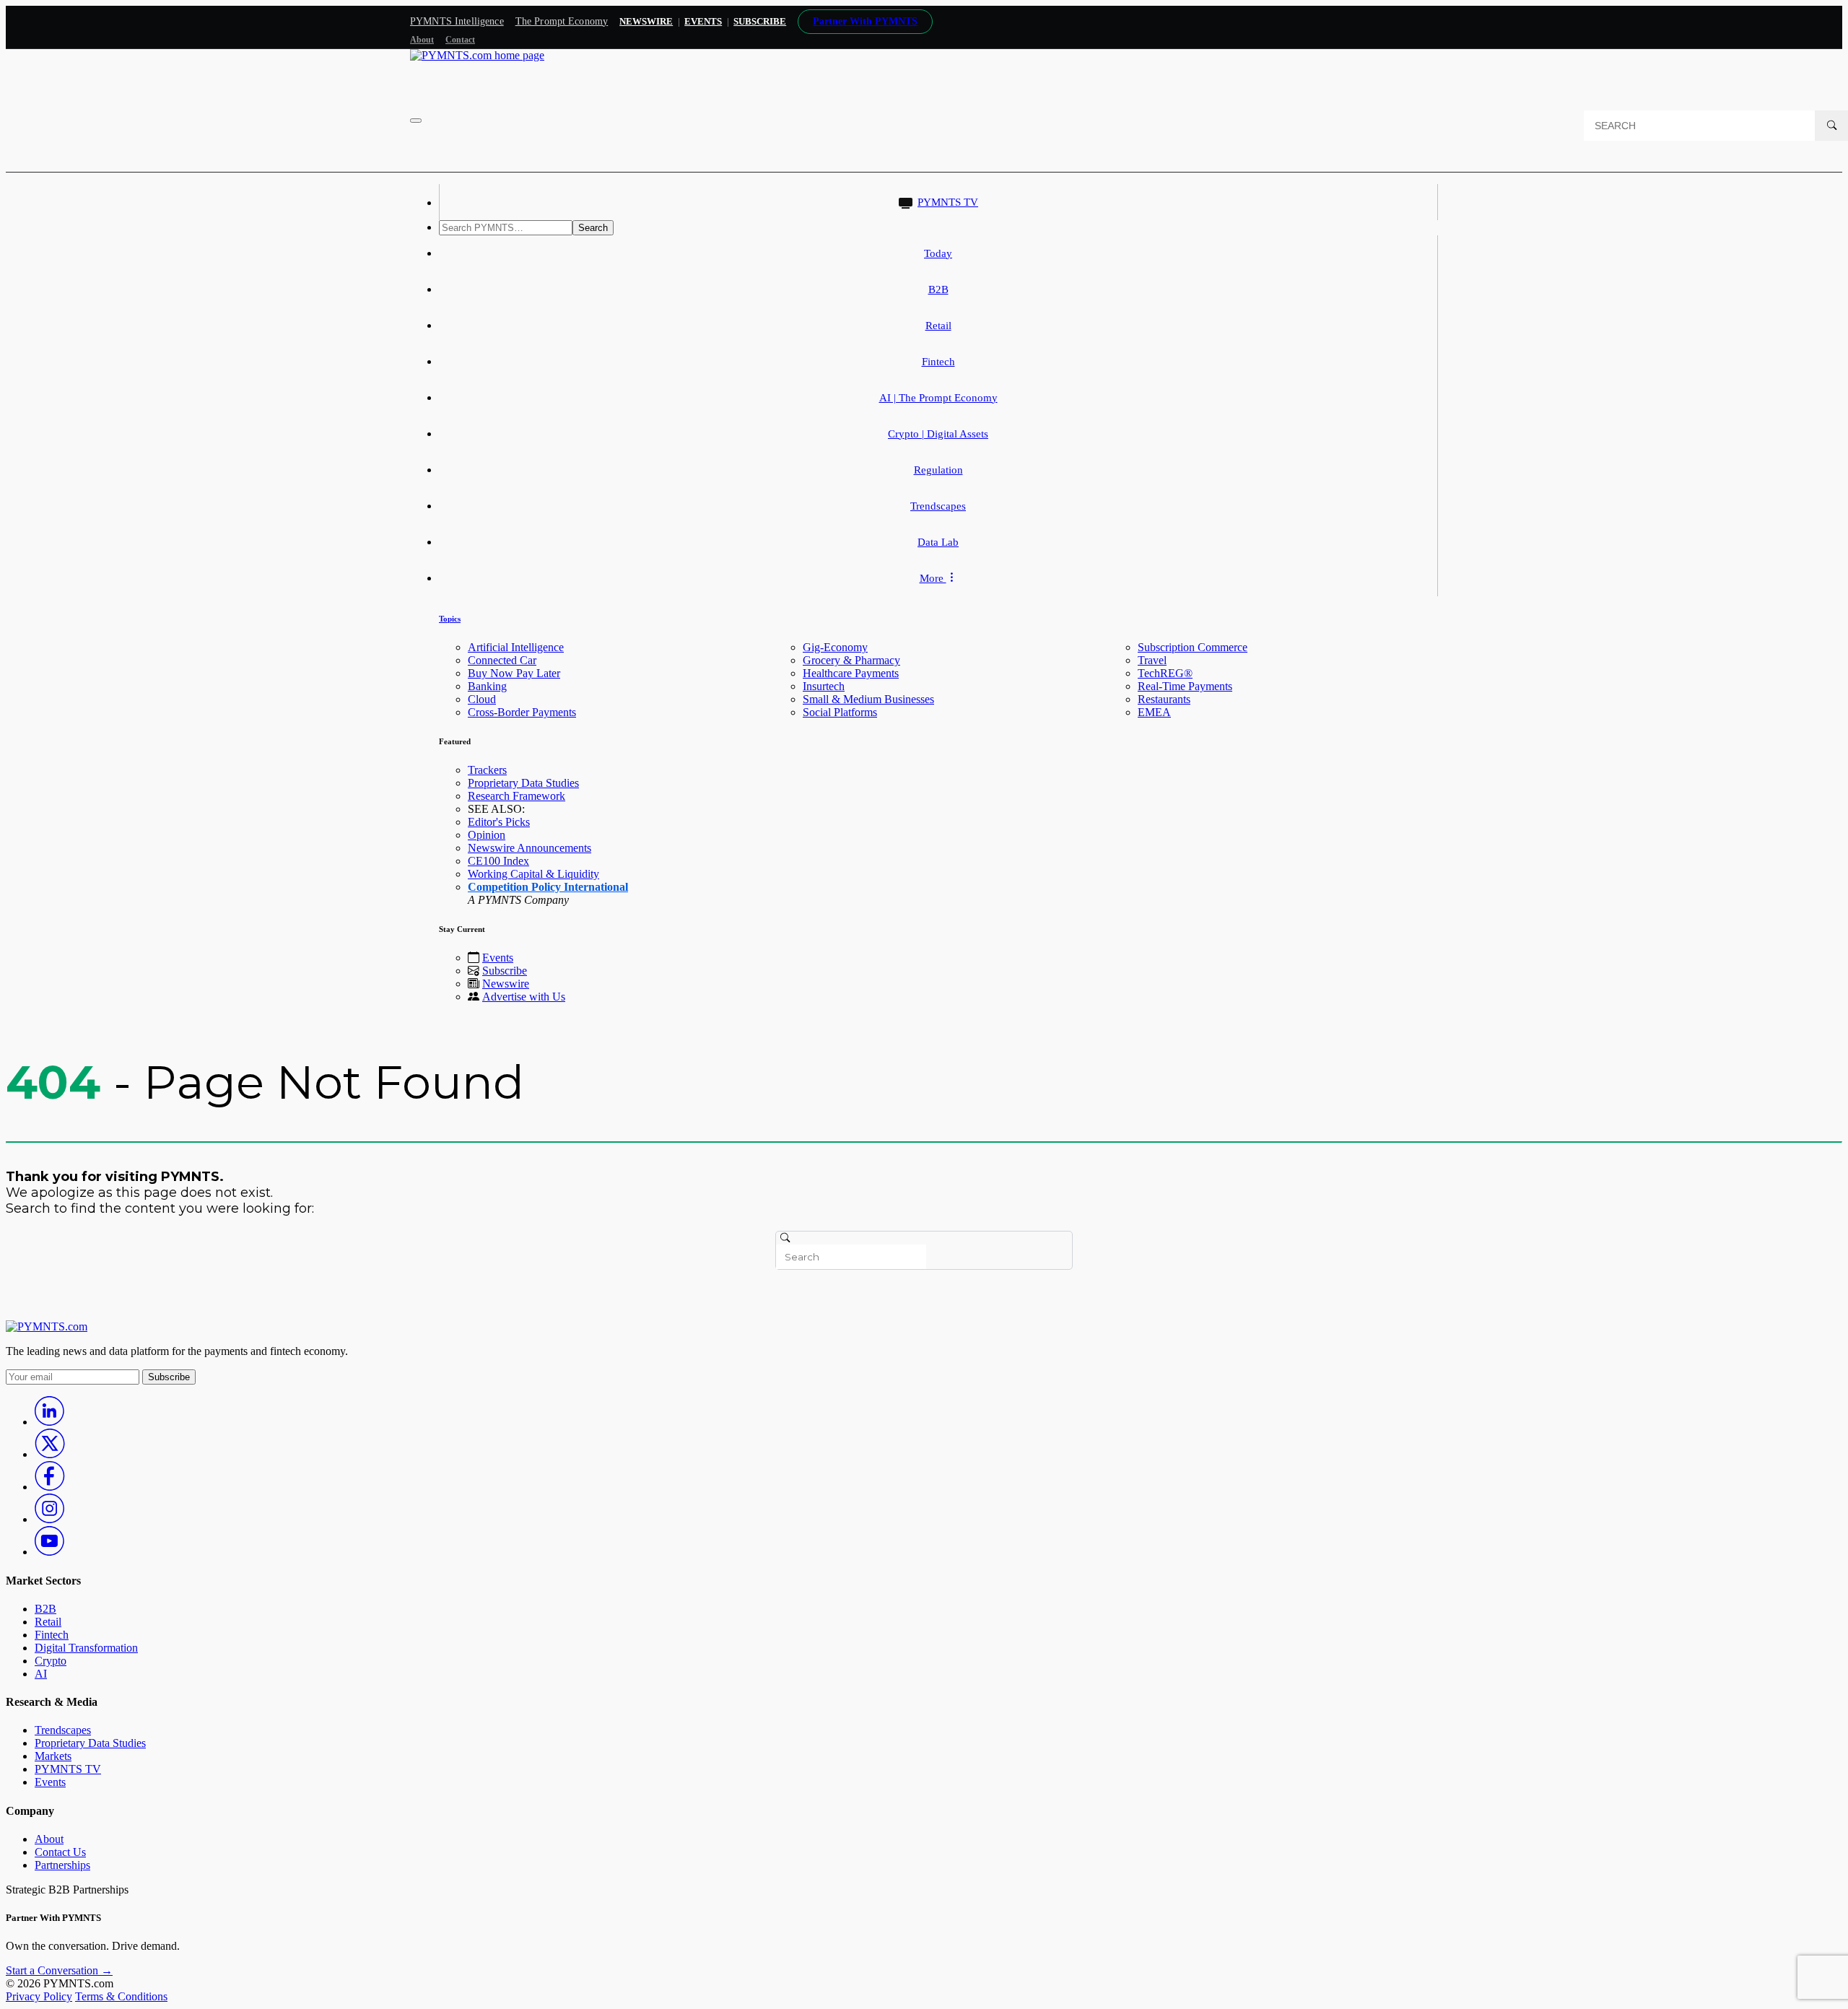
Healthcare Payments (851, 673)
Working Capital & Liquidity (533, 874)
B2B (938, 289)
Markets (53, 1756)
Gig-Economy (835, 647)
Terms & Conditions (121, 1996)
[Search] (1831, 126)
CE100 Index (498, 861)
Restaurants (1164, 699)
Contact (460, 40)
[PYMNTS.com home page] (477, 55)
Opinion (487, 835)
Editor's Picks (499, 822)
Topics (450, 619)
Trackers (487, 770)
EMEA (1154, 712)
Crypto (51, 1661)
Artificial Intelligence (516, 647)
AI (41, 1674)
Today (938, 253)
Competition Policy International (548, 887)
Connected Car (502, 660)
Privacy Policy (39, 1996)
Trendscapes (938, 506)
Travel (1152, 660)
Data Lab (938, 542)
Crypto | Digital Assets (938, 434)
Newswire (646, 21)
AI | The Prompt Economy (938, 398)
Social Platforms (840, 712)
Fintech (938, 362)
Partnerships (62, 1865)
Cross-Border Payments (522, 712)
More (933, 578)
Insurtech (824, 686)
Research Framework (517, 796)
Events (703, 21)
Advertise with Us (524, 997)
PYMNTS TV (948, 202)
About (422, 40)
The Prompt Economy (562, 21)
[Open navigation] (416, 121)
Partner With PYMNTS (865, 21)
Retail (938, 326)
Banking (487, 686)
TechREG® (1165, 673)
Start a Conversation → (59, 1970)
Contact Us (60, 1852)
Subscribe (505, 971)
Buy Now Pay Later (514, 673)
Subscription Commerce (1193, 647)
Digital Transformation (86, 1648)
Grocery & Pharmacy (851, 660)
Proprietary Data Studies (523, 783)
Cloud (482, 699)
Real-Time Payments (1185, 686)
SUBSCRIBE (760, 21)
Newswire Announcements (529, 848)
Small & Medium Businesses (868, 699)
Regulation (938, 470)
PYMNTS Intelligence (457, 21)
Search (593, 228)
